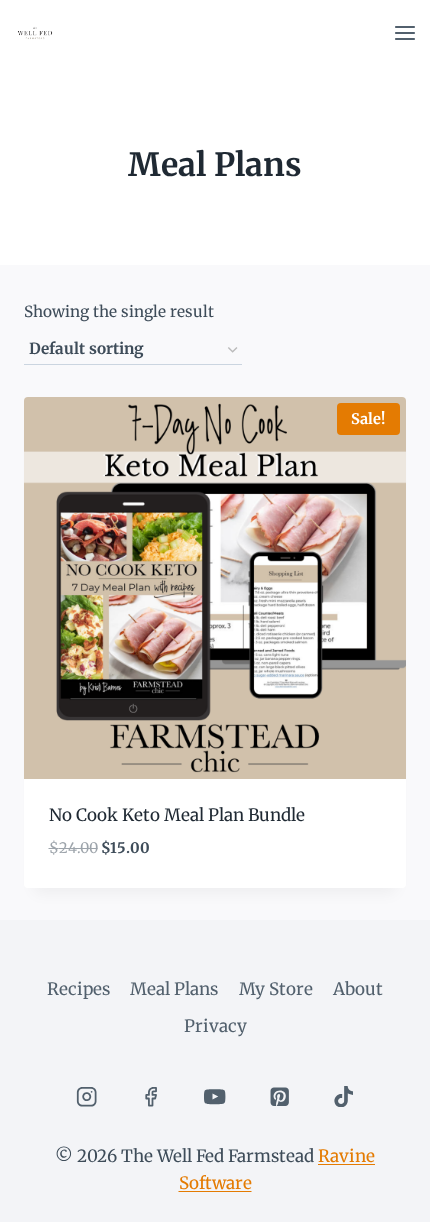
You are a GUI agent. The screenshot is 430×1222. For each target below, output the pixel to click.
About (358, 989)
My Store (276, 989)
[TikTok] (343, 1096)
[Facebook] (150, 1096)
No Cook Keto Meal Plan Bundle (177, 815)
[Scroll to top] (379, 1191)
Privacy (215, 1026)
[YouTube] (215, 1096)
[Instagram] (86, 1096)
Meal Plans (174, 989)
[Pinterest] (279, 1096)
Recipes (78, 989)
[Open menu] (404, 32)
